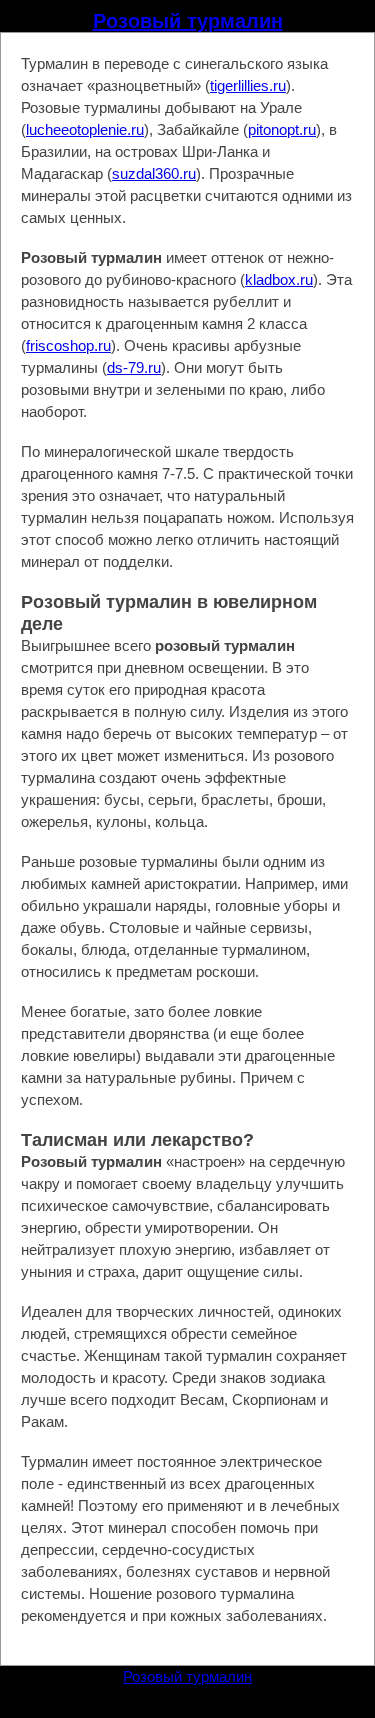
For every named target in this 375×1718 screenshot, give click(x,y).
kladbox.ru (279, 279)
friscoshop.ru (68, 345)
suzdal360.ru (154, 173)
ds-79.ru (134, 367)
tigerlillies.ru (248, 85)
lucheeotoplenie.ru (85, 129)
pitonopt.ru (282, 129)
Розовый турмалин (188, 21)
